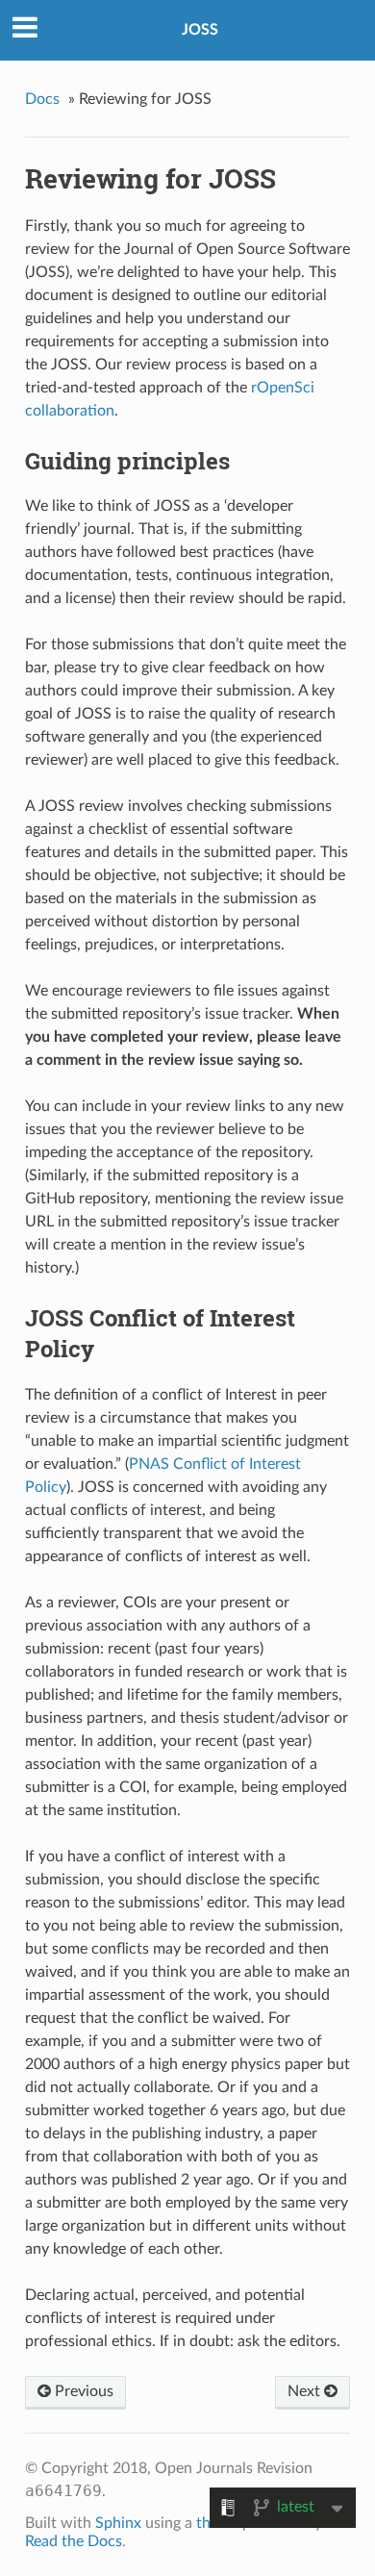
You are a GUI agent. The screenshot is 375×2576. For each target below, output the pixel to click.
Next (306, 2391)
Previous (82, 2391)
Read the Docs (74, 2541)
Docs (42, 99)
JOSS (200, 30)
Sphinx (118, 2523)
